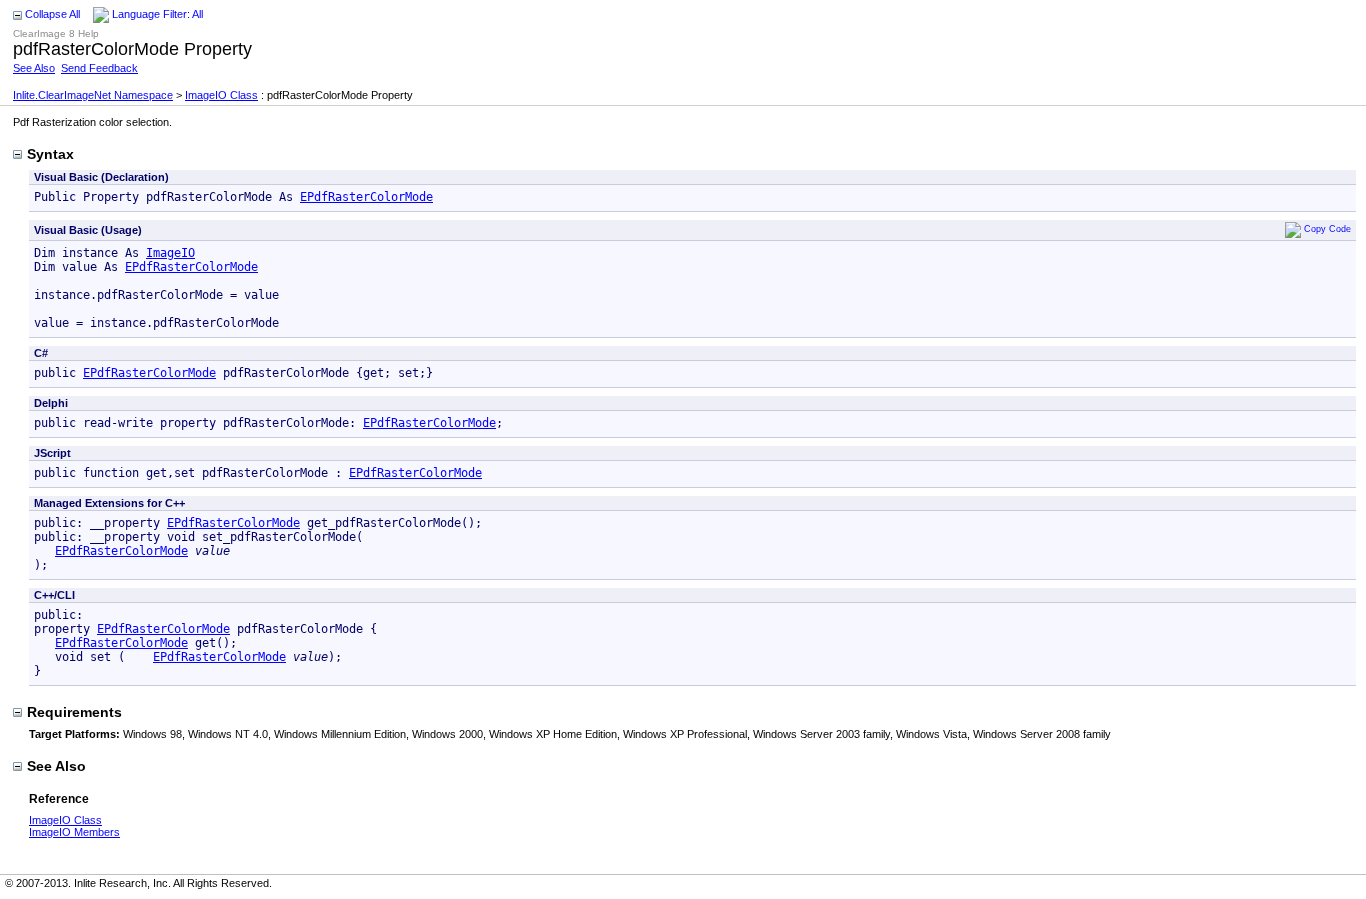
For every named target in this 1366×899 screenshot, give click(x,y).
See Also (34, 68)
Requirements (74, 712)
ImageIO (170, 253)
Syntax (50, 154)
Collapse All (52, 14)
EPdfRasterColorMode (366, 197)
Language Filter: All (157, 14)
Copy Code (1327, 229)
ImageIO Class (221, 95)
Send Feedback (99, 68)
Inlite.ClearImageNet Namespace (93, 95)
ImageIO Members (74, 832)
